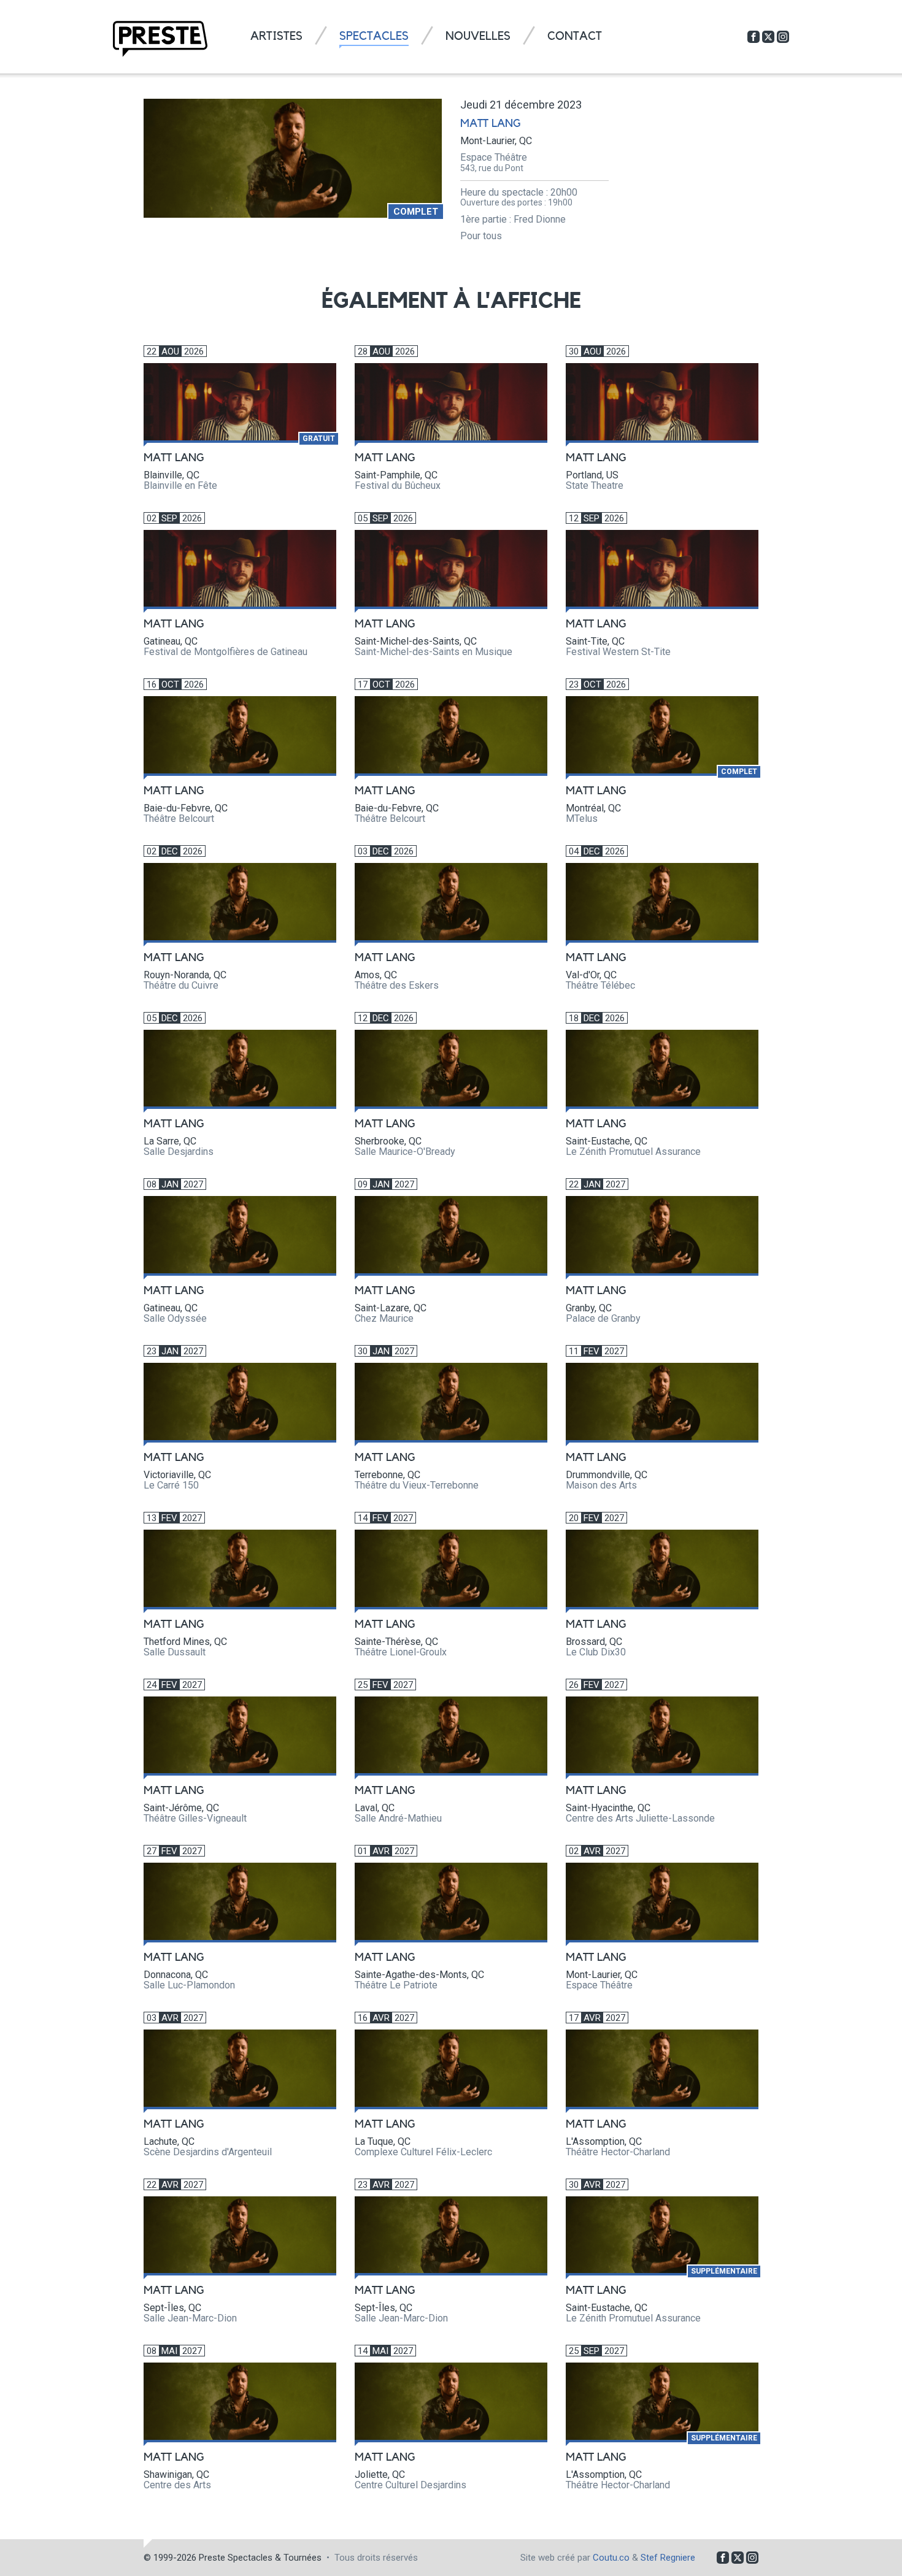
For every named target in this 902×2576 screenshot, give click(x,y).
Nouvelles (478, 36)
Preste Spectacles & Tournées (260, 2558)
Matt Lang (491, 123)
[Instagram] (783, 37)
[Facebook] (754, 37)
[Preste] (160, 39)
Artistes (276, 36)
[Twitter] (768, 37)
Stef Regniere (668, 2558)
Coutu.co (611, 2558)
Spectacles (374, 36)
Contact (575, 36)
